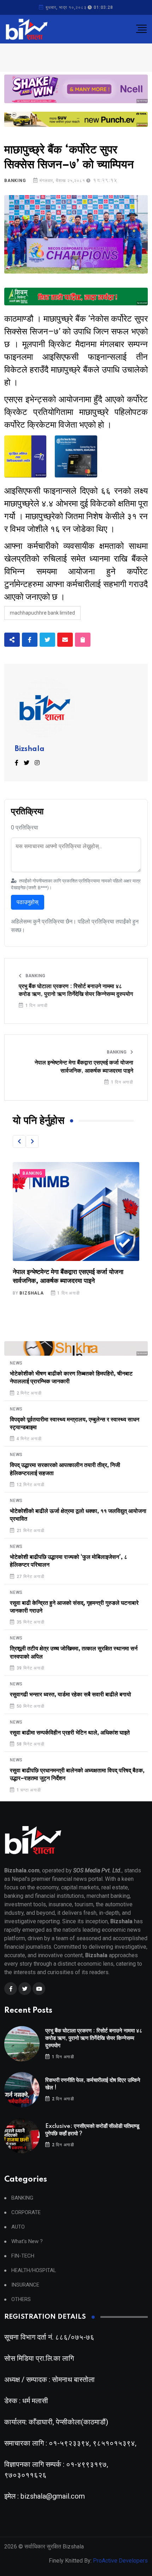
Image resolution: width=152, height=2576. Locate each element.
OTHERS (21, 2299)
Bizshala (30, 749)
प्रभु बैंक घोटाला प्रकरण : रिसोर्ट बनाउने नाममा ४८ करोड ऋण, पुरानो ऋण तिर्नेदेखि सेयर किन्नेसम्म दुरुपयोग (76, 990)
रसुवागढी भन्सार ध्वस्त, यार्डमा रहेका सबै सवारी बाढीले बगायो (71, 1695)
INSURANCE (25, 2285)
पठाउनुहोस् (28, 902)
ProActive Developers (120, 2561)
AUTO (18, 2227)
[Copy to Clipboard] (83, 640)
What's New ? (27, 2241)
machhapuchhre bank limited (42, 613)
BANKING (15, 181)
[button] (19, 1142)
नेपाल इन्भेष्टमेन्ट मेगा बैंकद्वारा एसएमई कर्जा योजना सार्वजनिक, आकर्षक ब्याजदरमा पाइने (84, 1067)
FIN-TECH (23, 2256)
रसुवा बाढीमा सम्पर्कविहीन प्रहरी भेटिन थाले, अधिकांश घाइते (70, 1733)
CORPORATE (26, 2213)
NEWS (16, 1363)
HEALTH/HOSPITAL (34, 2270)
